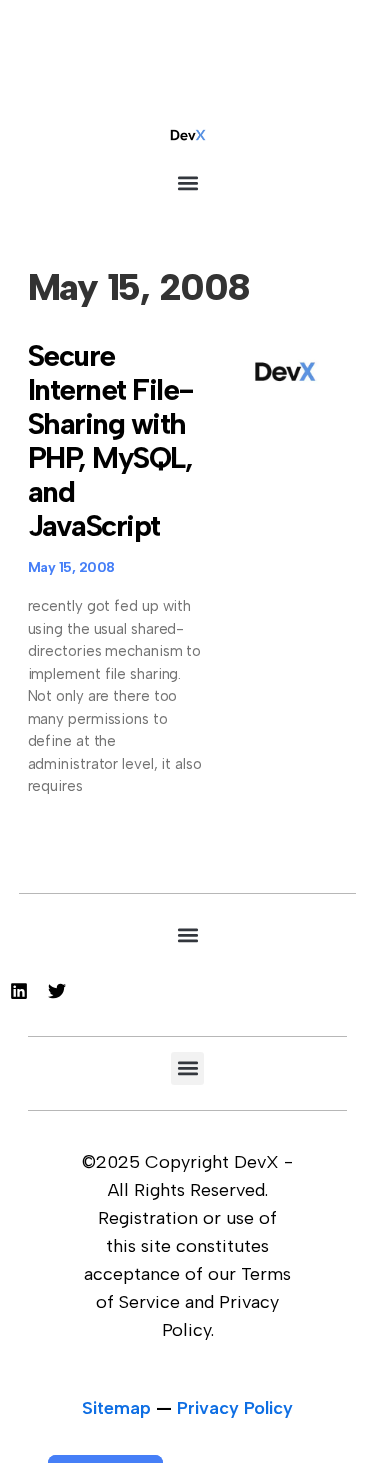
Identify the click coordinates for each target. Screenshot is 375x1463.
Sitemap (116, 1408)
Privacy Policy (235, 1408)
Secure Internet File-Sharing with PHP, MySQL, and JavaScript (111, 440)
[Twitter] (57, 991)
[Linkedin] (19, 991)
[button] (187, 182)
